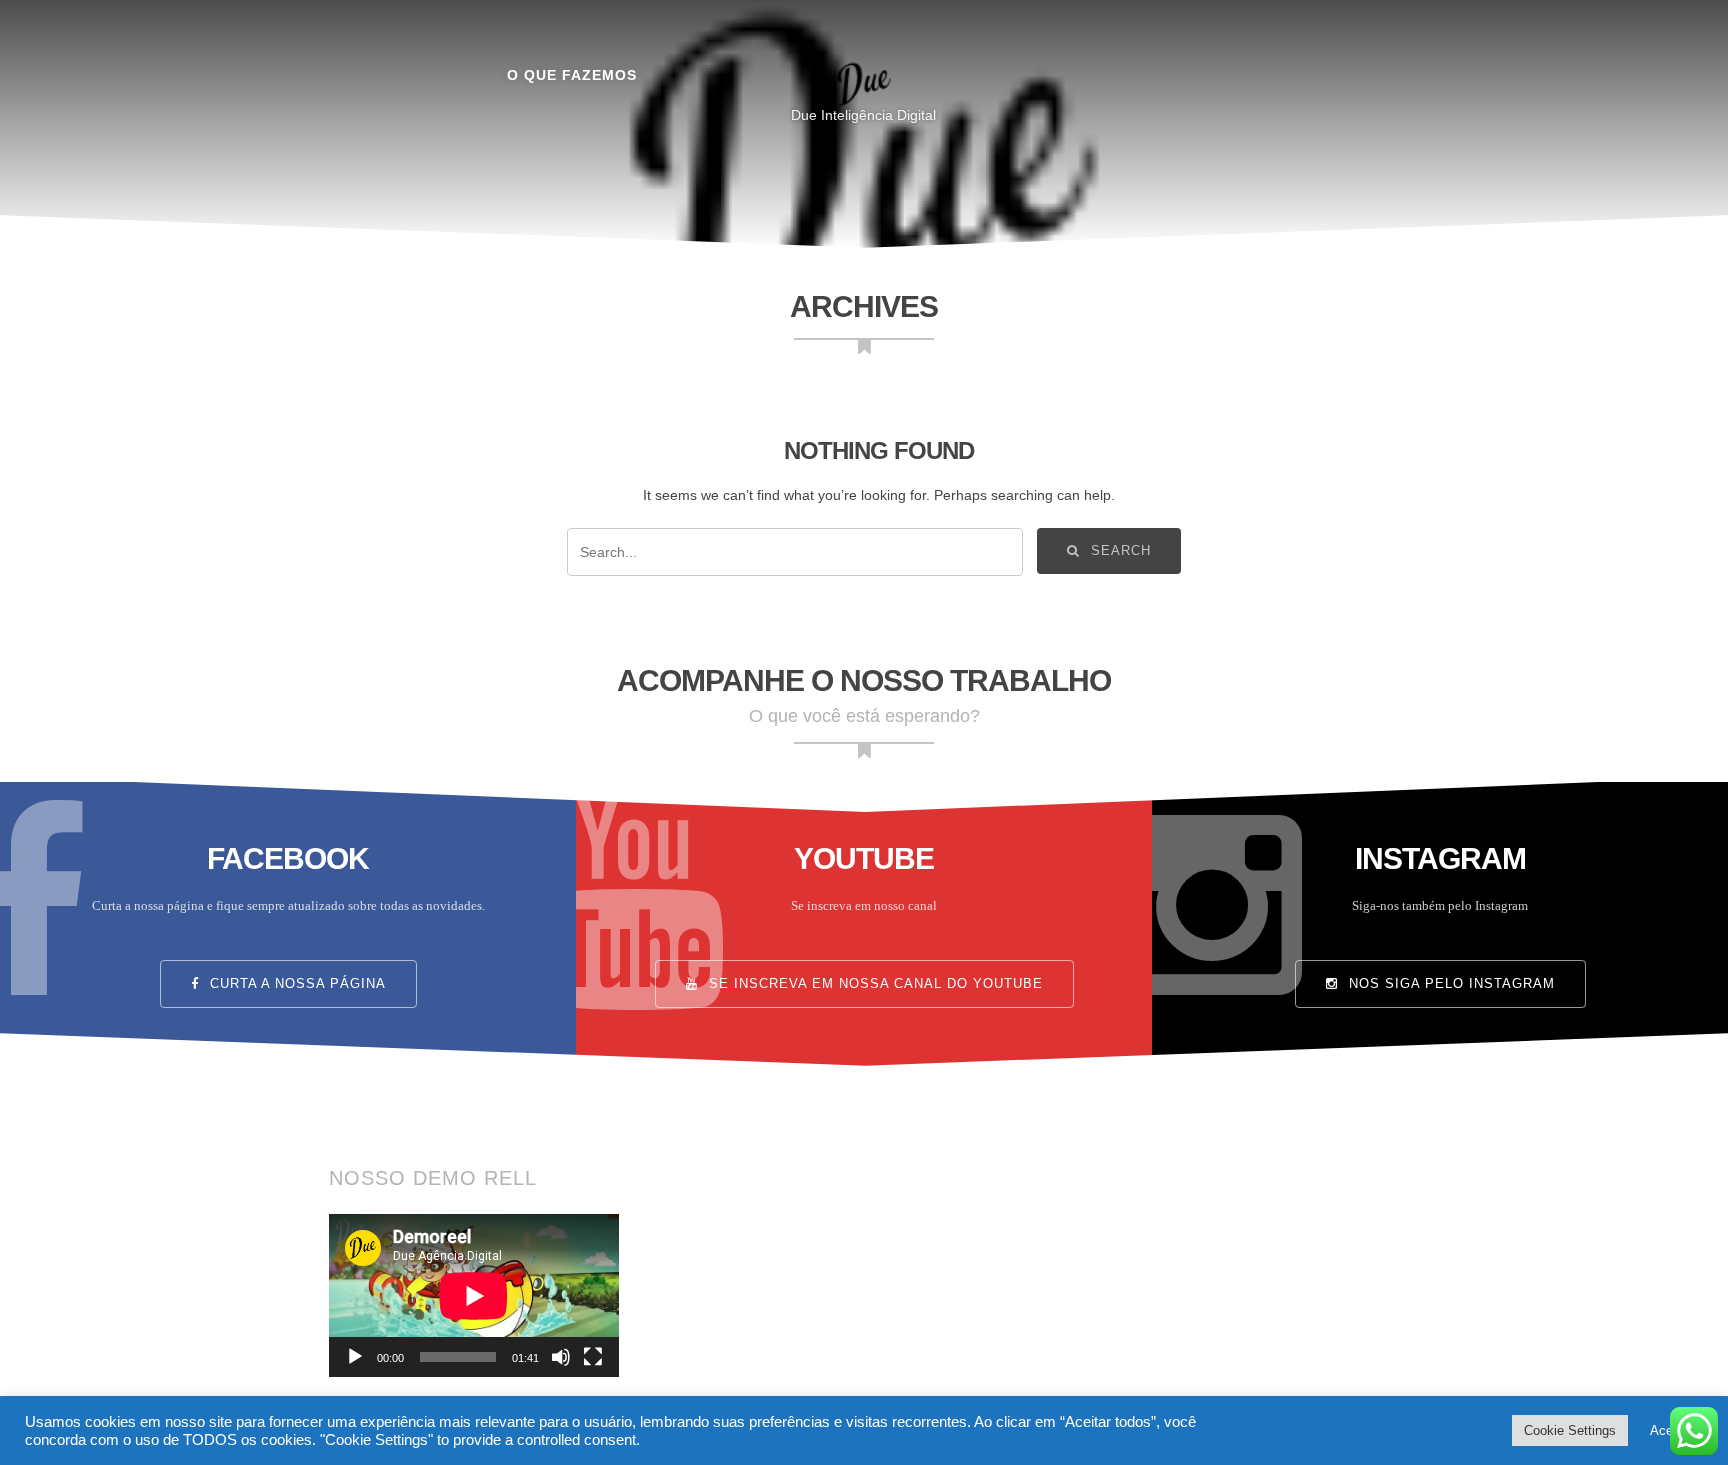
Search (1118, 551)
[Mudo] (561, 1357)
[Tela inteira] (593, 1357)
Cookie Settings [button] (1570, 1430)
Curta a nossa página (295, 984)
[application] (474, 1295)
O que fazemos (572, 75)
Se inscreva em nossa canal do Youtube (873, 984)
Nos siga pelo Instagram (1449, 984)
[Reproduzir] (355, 1357)
